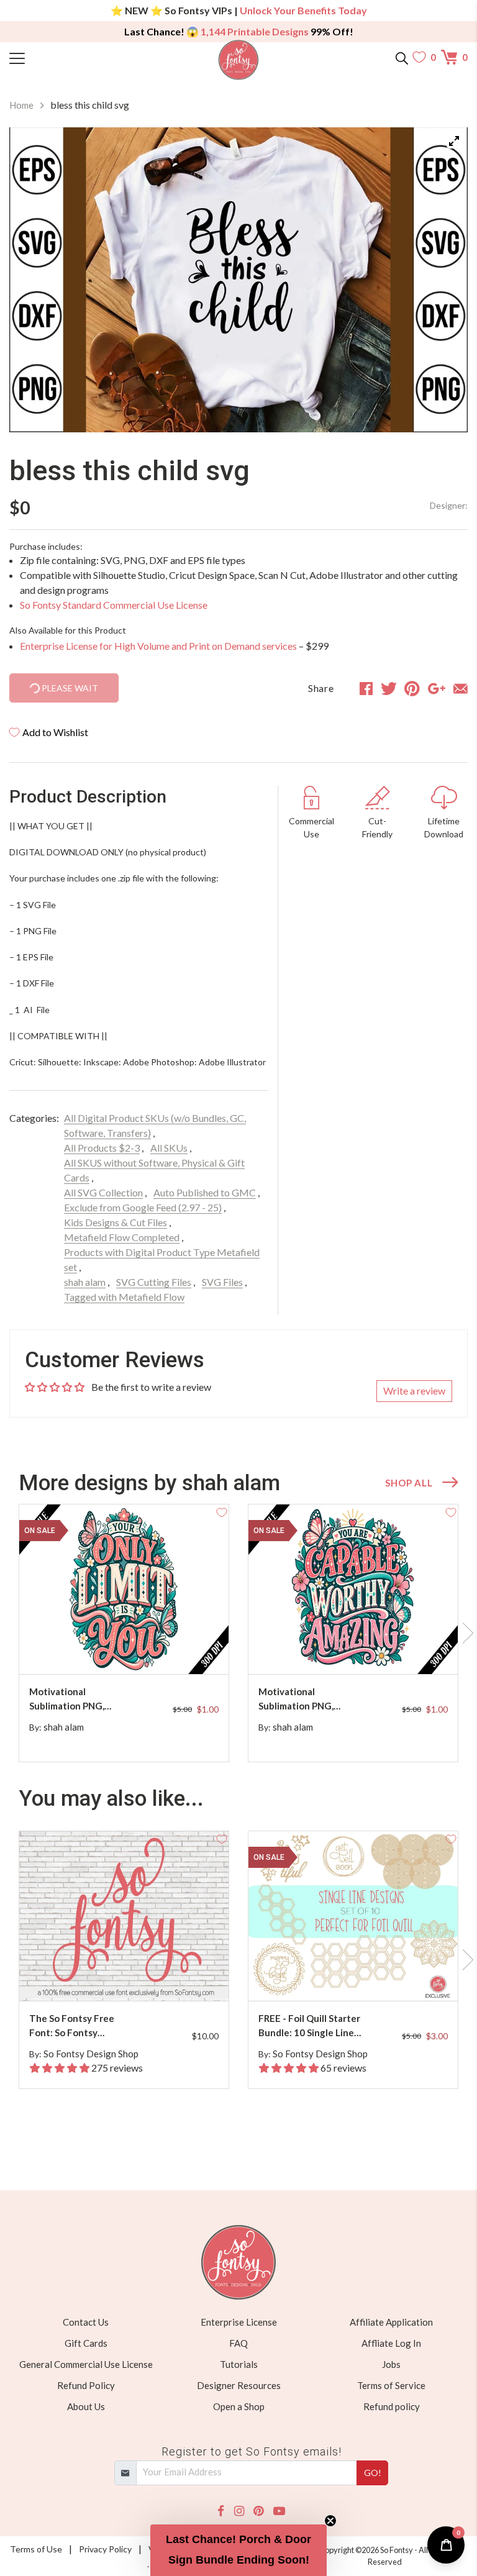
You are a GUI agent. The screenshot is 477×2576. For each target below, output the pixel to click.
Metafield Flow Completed (122, 1237)
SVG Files (222, 1282)
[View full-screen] (454, 141)
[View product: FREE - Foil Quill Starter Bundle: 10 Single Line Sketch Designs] (353, 1916)
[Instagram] (239, 2511)
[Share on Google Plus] (437, 688)
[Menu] (67, 57)
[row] (238, 1633)
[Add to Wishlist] (222, 1511)
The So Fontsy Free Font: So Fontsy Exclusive (72, 2026)
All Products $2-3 (102, 1148)
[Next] (443, 280)
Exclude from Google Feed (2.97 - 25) (143, 1207)
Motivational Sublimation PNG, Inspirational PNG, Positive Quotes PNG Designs (75, 1699)
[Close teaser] (330, 2521)
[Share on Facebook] (366, 688)
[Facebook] (221, 2511)
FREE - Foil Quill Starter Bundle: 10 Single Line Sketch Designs (309, 2026)
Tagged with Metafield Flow (124, 1297)
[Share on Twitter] (389, 688)
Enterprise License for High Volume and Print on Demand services (158, 646)
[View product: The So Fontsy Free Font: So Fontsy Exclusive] (124, 1916)
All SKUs (169, 1148)
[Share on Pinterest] (412, 688)
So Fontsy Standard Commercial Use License (114, 605)
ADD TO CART (179, 1650)
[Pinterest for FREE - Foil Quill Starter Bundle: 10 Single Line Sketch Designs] (355, 1976)
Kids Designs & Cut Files (116, 1222)
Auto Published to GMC (205, 1192)
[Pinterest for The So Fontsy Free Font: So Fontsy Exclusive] (126, 1976)
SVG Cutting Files (154, 1282)
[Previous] (34, 280)
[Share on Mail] (461, 688)
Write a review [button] (414, 1390)
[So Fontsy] (239, 60)
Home (21, 105)
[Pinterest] (258, 2511)
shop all (409, 1483)
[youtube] (279, 2511)
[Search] (402, 57)
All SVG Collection (103, 1192)
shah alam (85, 1282)
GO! (373, 2473)
